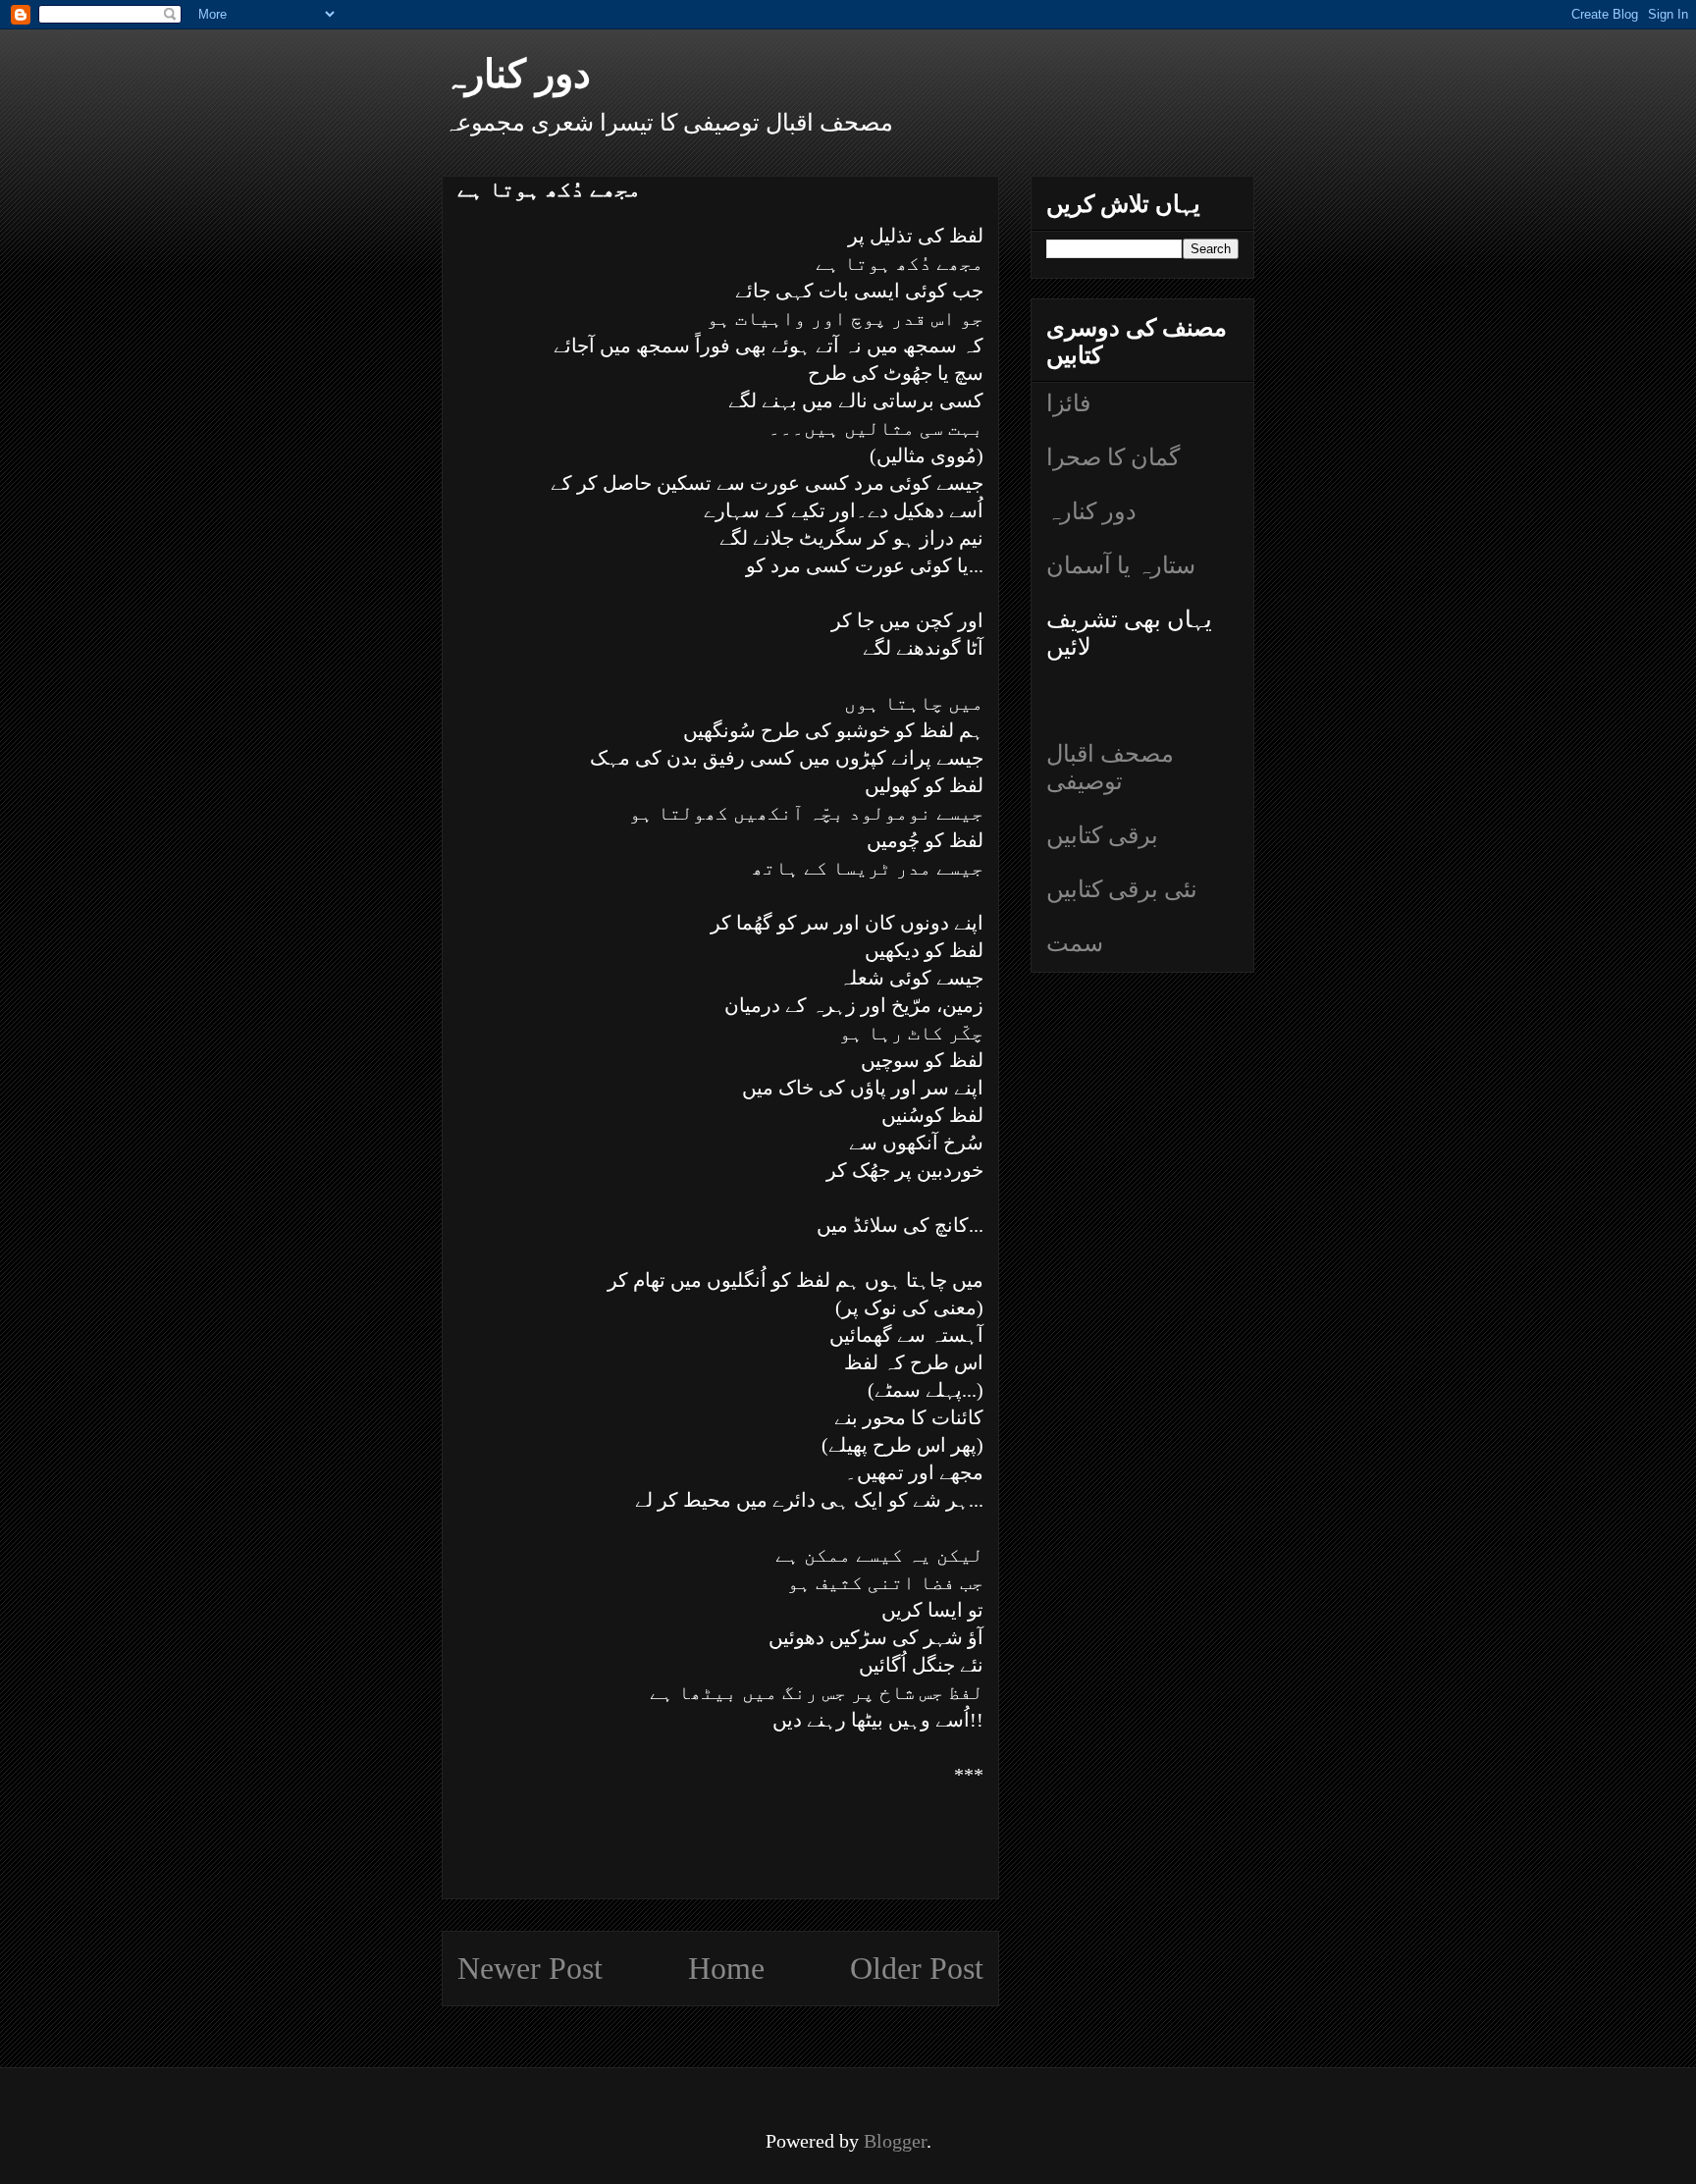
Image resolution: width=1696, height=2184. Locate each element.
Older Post (917, 1968)
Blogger (895, 2141)
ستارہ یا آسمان (1121, 565)
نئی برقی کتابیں (1122, 889)
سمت (1075, 943)
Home (726, 1968)
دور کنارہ (516, 74)
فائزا (1068, 403)
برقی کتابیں (1102, 835)
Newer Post (530, 1968)
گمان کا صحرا (1113, 457)
